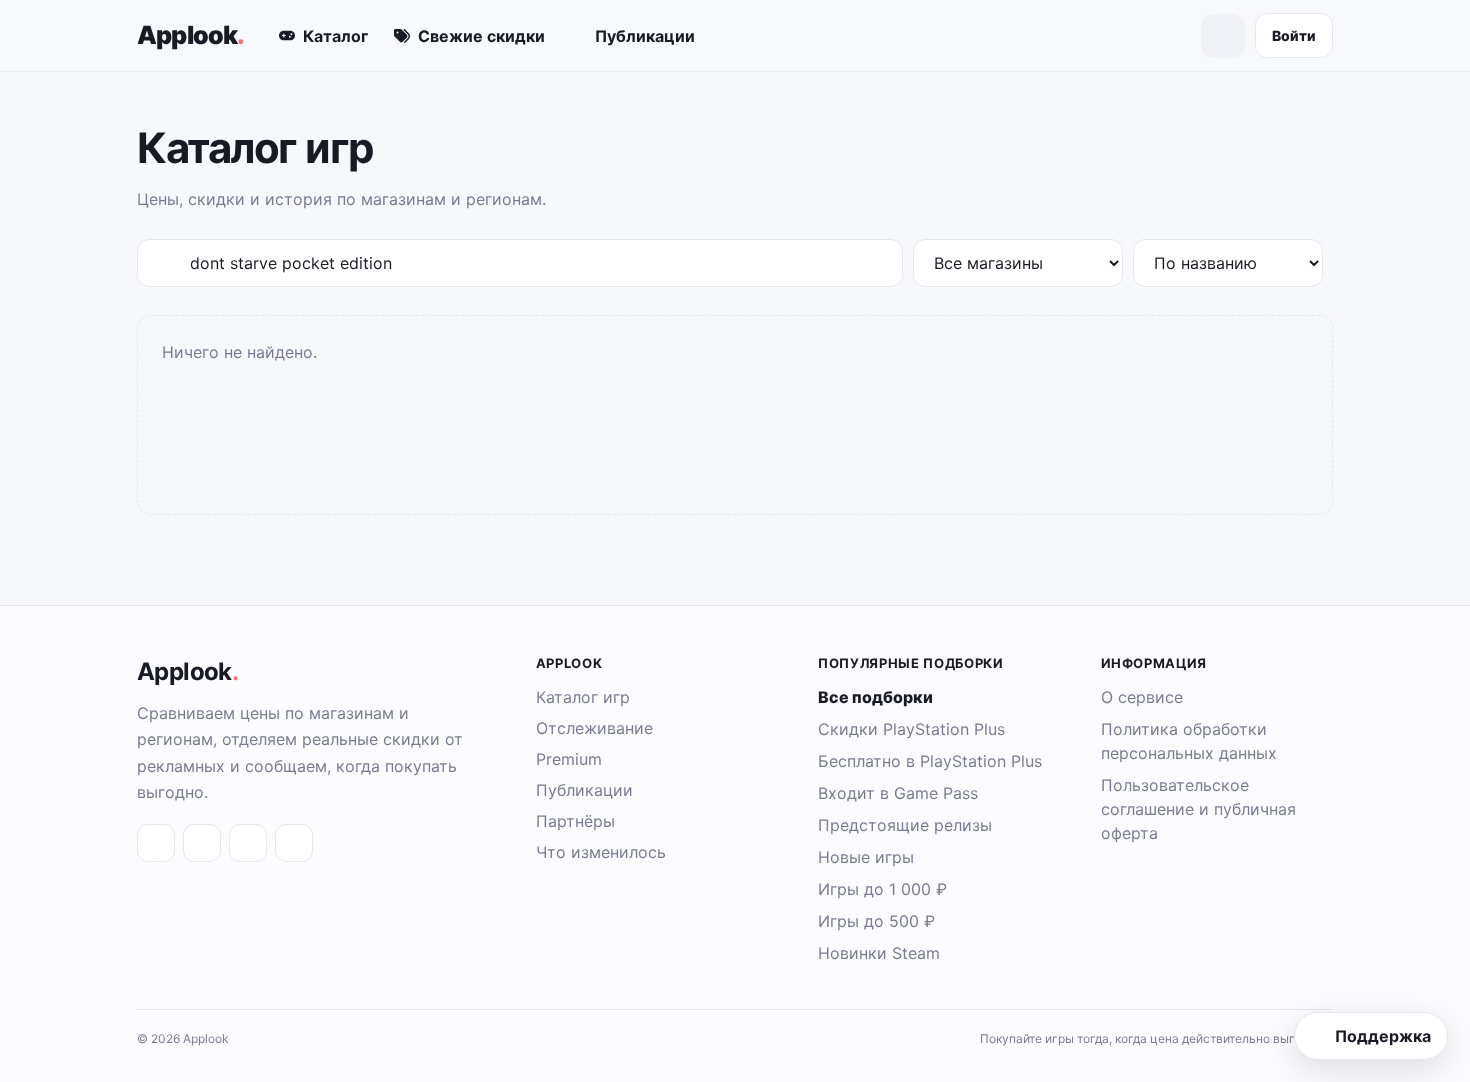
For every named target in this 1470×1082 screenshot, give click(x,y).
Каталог (335, 36)
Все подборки (875, 697)
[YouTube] (294, 843)
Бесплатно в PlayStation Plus (930, 761)
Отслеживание (594, 728)
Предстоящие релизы (905, 825)
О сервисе (1142, 697)
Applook (191, 35)
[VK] (156, 843)
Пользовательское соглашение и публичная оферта (1198, 809)
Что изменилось (601, 852)
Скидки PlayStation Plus (911, 729)
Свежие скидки (481, 36)
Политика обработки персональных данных (1189, 741)
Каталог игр (583, 697)
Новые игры (866, 857)
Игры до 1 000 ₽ (882, 889)
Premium (569, 759)
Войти (1294, 35)
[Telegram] (202, 843)
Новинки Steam (879, 953)
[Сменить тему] (1223, 36)
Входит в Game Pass (898, 793)
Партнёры (575, 821)
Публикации (645, 36)
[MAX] (248, 843)
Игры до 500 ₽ (876, 921)
